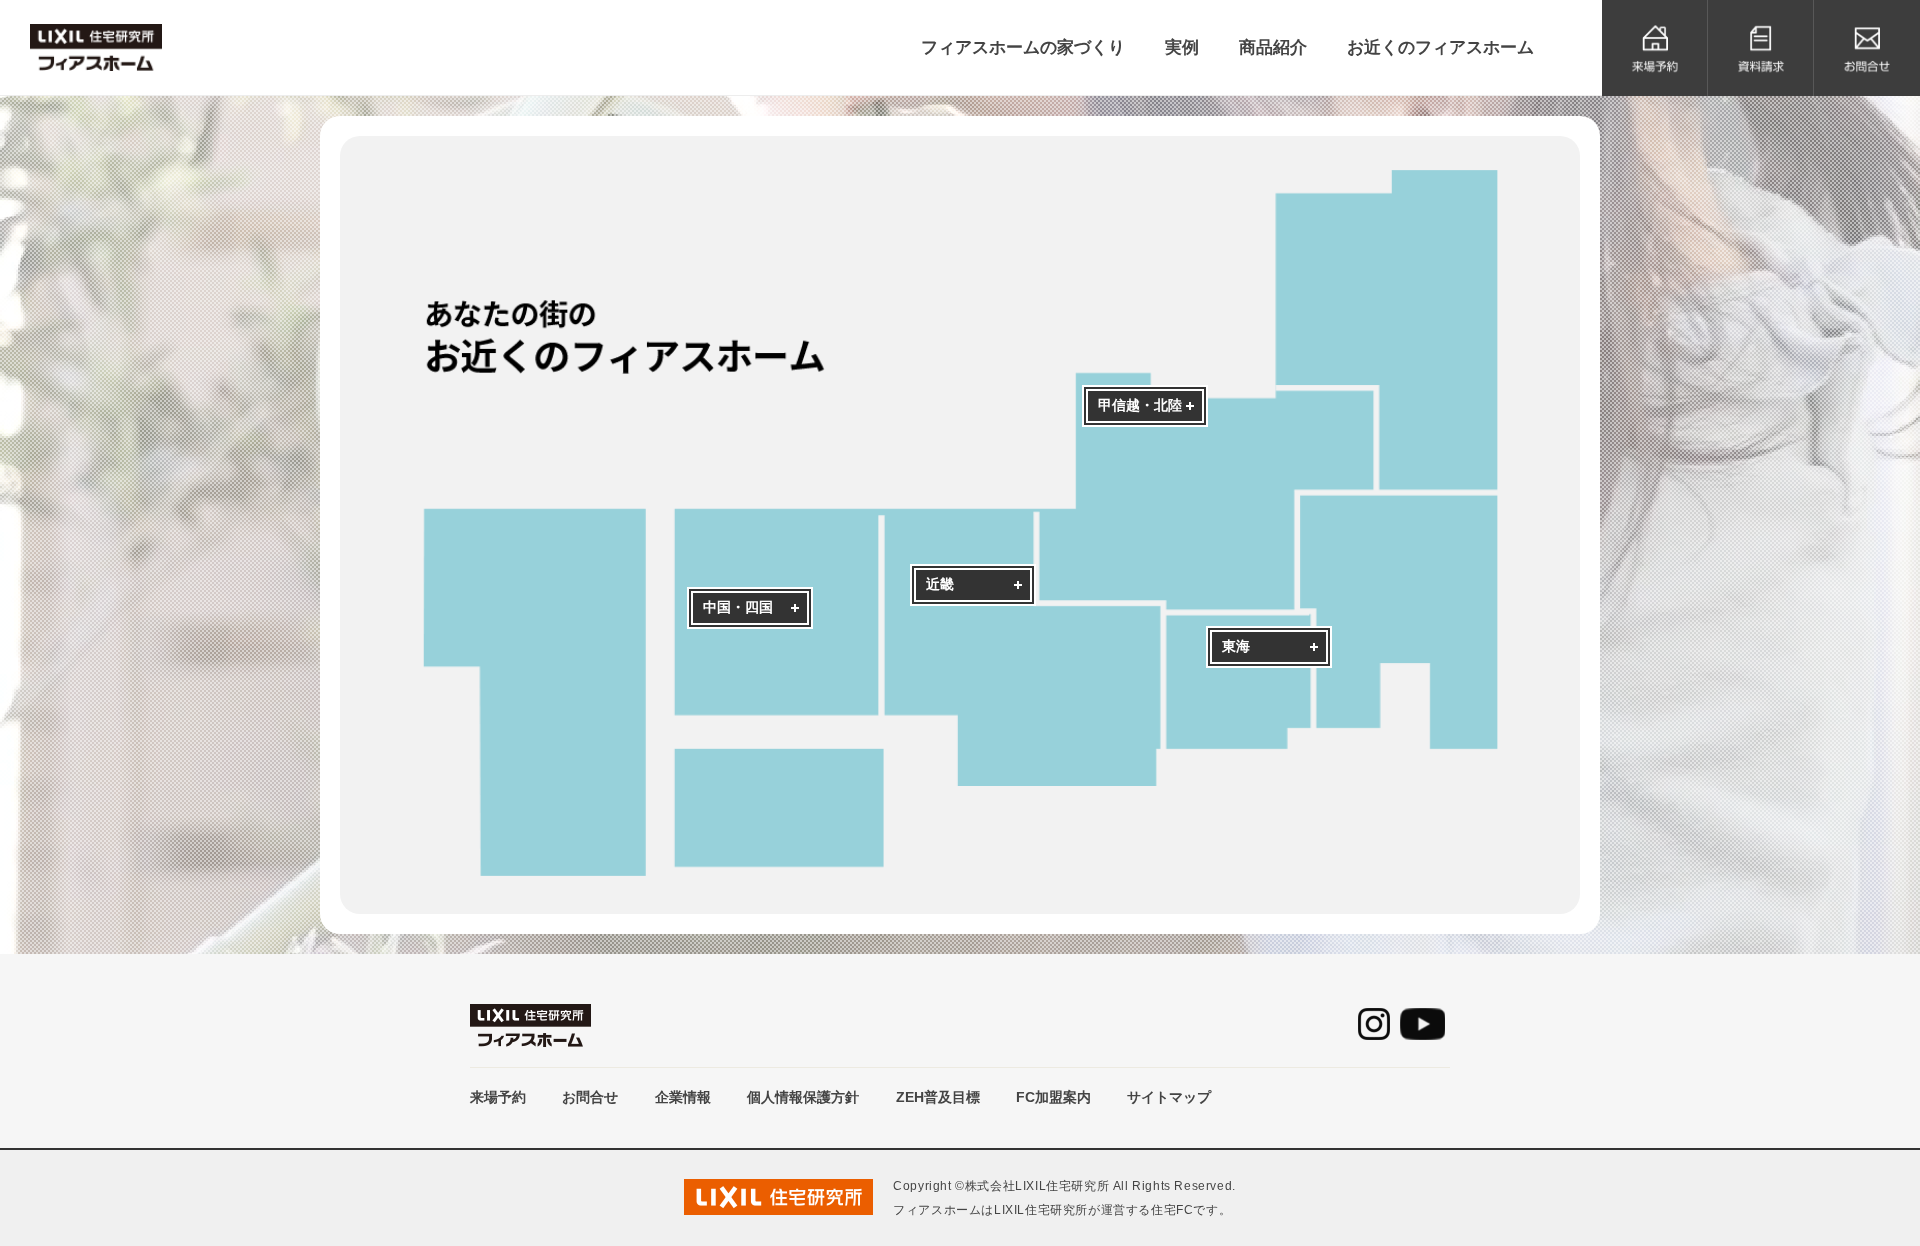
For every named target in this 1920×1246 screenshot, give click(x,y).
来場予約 (498, 1097)
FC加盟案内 (1053, 1097)
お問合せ (590, 1097)
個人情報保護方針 (803, 1097)
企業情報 (683, 1097)
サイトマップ (1169, 1097)
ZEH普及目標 (938, 1097)
